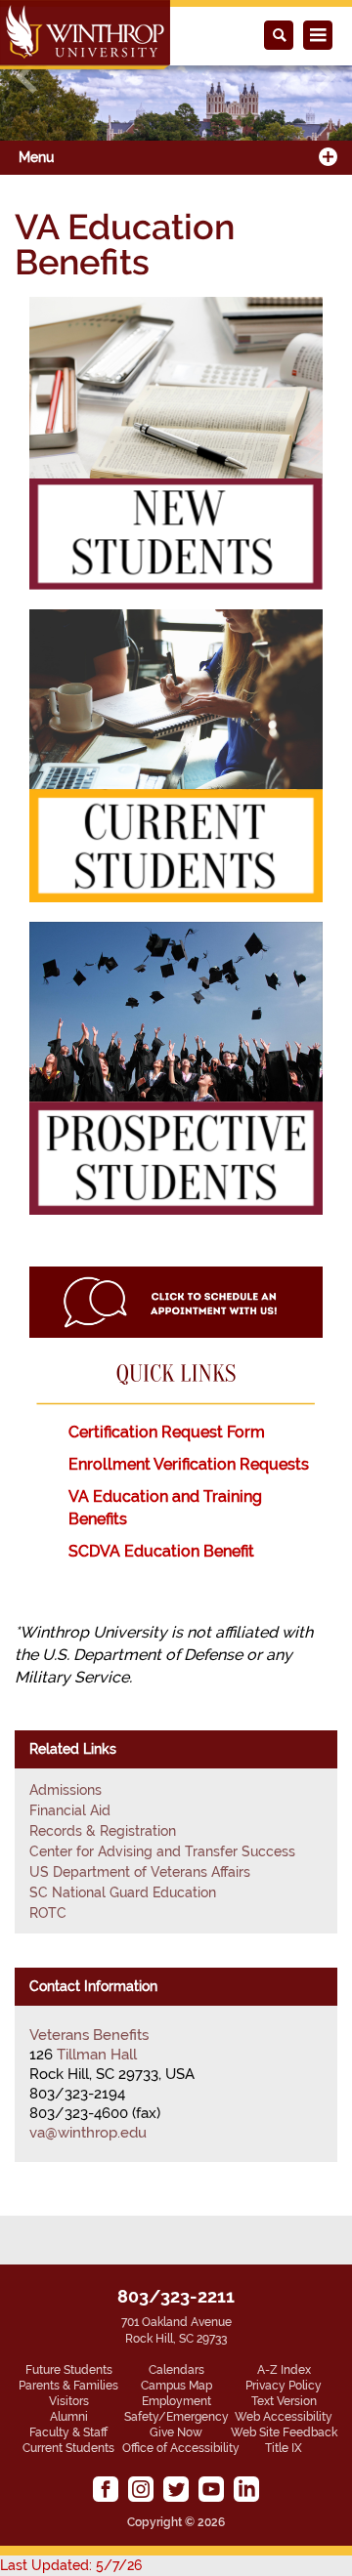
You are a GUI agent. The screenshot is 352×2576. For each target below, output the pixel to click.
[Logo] (85, 35)
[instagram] (141, 2489)
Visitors (69, 2401)
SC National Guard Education (123, 1892)
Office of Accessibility (181, 2448)
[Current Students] (176, 754)
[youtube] (211, 2489)
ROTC (48, 1913)
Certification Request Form (167, 1432)
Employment (176, 2401)
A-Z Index (284, 2370)
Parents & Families (68, 2386)
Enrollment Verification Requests (189, 1464)
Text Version (284, 2401)
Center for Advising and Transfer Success (162, 1851)
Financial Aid (70, 1810)
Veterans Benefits (89, 2035)
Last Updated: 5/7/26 (71, 2565)
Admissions (66, 1790)
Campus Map (176, 2386)
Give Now (176, 2432)
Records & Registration (103, 1831)
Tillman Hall (97, 2055)
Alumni (69, 2417)
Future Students (69, 2370)
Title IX (284, 2448)
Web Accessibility (284, 2417)
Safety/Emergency (176, 2417)
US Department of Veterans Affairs (140, 1872)
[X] (176, 2489)
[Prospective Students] (176, 1067)
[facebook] (106, 2489)
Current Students (68, 2448)
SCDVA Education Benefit (163, 1551)
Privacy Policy (284, 2386)
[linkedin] (246, 2489)
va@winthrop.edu (88, 2133)
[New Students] (176, 442)
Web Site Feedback (284, 2432)
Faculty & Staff (68, 2432)
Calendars (176, 2370)
